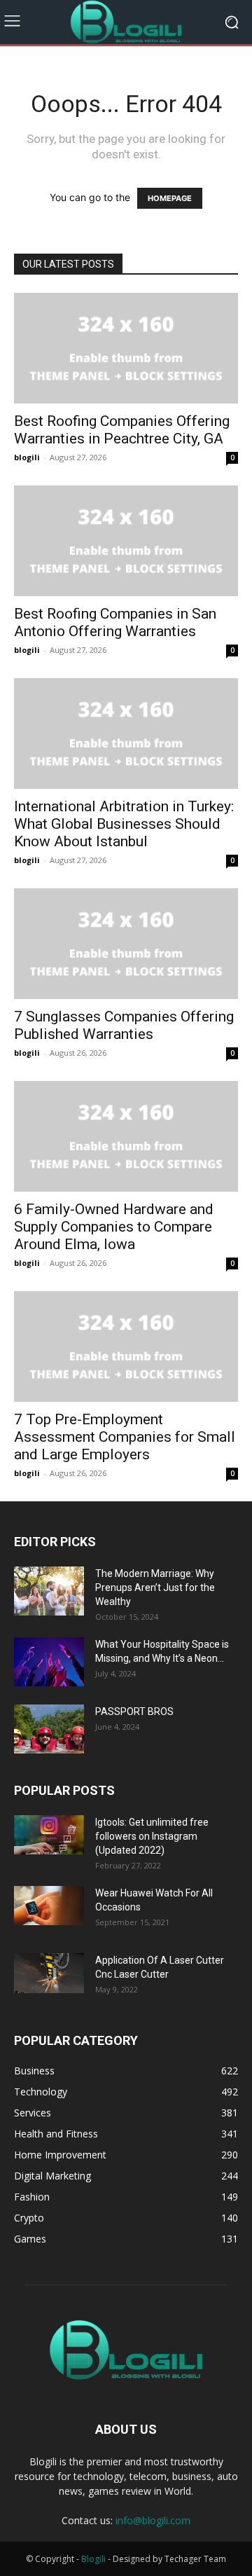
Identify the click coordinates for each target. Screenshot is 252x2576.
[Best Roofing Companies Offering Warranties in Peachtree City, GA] (126, 348)
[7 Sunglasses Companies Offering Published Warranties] (126, 944)
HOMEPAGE (170, 198)
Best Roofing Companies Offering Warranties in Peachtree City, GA (122, 430)
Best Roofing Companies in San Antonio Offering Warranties (115, 622)
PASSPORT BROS (134, 1711)
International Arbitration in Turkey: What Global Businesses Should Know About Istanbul (124, 824)
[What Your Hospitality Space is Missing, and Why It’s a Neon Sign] (49, 1662)
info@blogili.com (153, 2520)
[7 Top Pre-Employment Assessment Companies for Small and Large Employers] (126, 1346)
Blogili (93, 2559)
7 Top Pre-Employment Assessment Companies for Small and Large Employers (125, 1437)
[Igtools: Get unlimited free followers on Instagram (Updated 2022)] (49, 1835)
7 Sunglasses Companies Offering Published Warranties (124, 1025)
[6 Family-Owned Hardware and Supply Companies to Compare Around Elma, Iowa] (126, 1136)
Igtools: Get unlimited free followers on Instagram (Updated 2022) (152, 1836)
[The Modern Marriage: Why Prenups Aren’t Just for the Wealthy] (49, 1591)
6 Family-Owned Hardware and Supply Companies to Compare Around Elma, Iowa (114, 1227)
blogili (27, 457)
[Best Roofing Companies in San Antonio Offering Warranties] (126, 541)
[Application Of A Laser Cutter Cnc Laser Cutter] (49, 1973)
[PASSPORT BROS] (49, 1729)
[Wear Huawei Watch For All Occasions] (49, 1906)
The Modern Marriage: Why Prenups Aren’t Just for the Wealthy (155, 1587)
